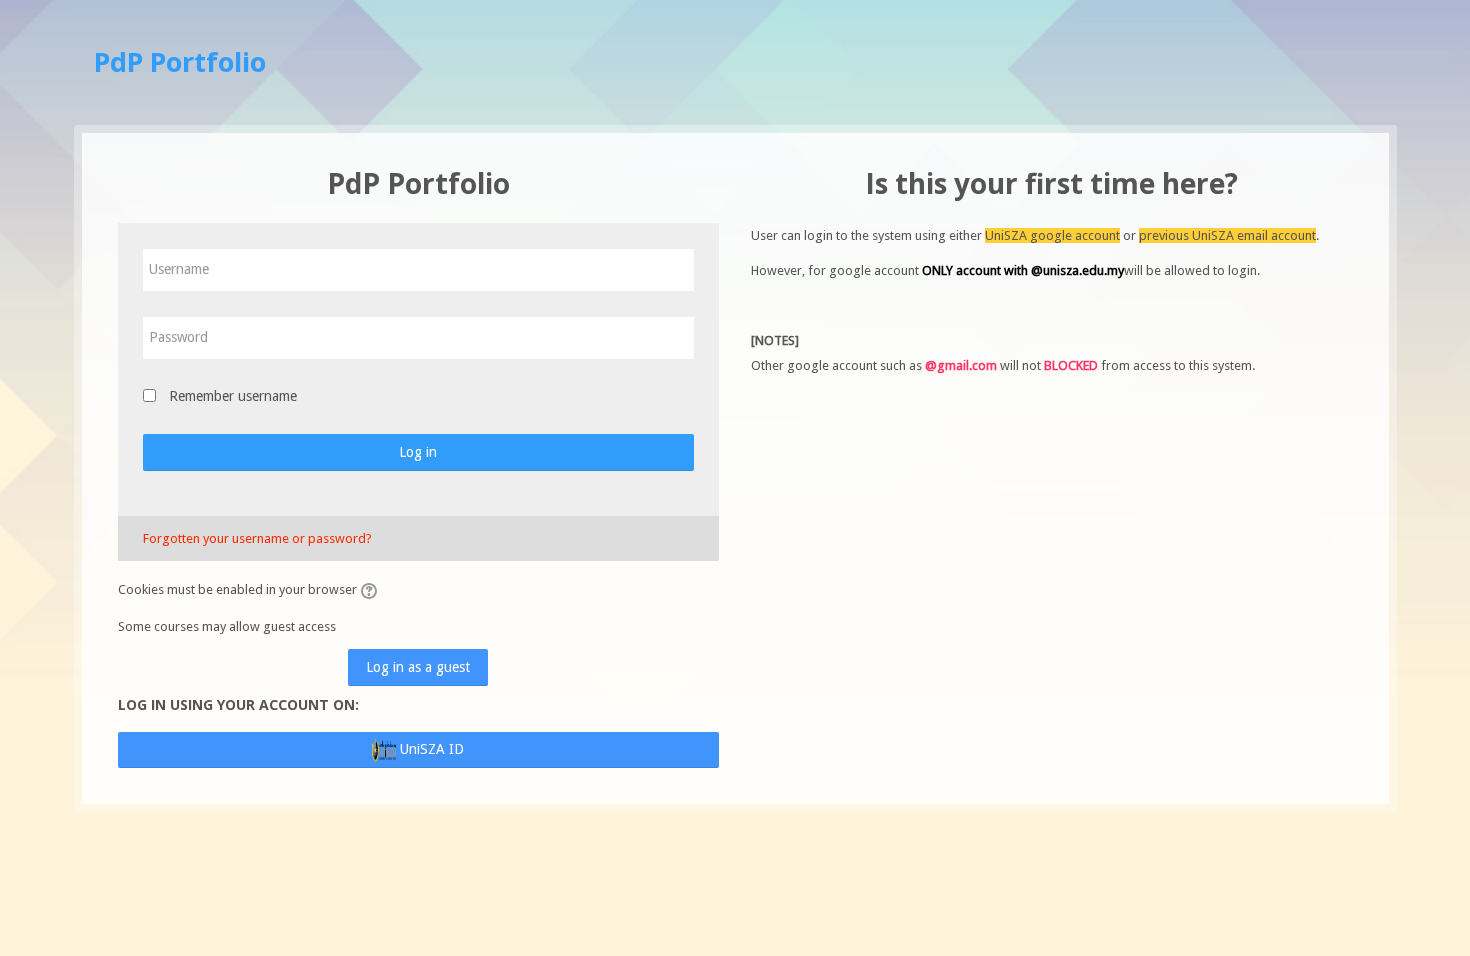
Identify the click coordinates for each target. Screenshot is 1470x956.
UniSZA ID (430, 749)
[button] (372, 591)
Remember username (233, 396)
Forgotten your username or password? (257, 538)
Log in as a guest (418, 667)
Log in (418, 452)
